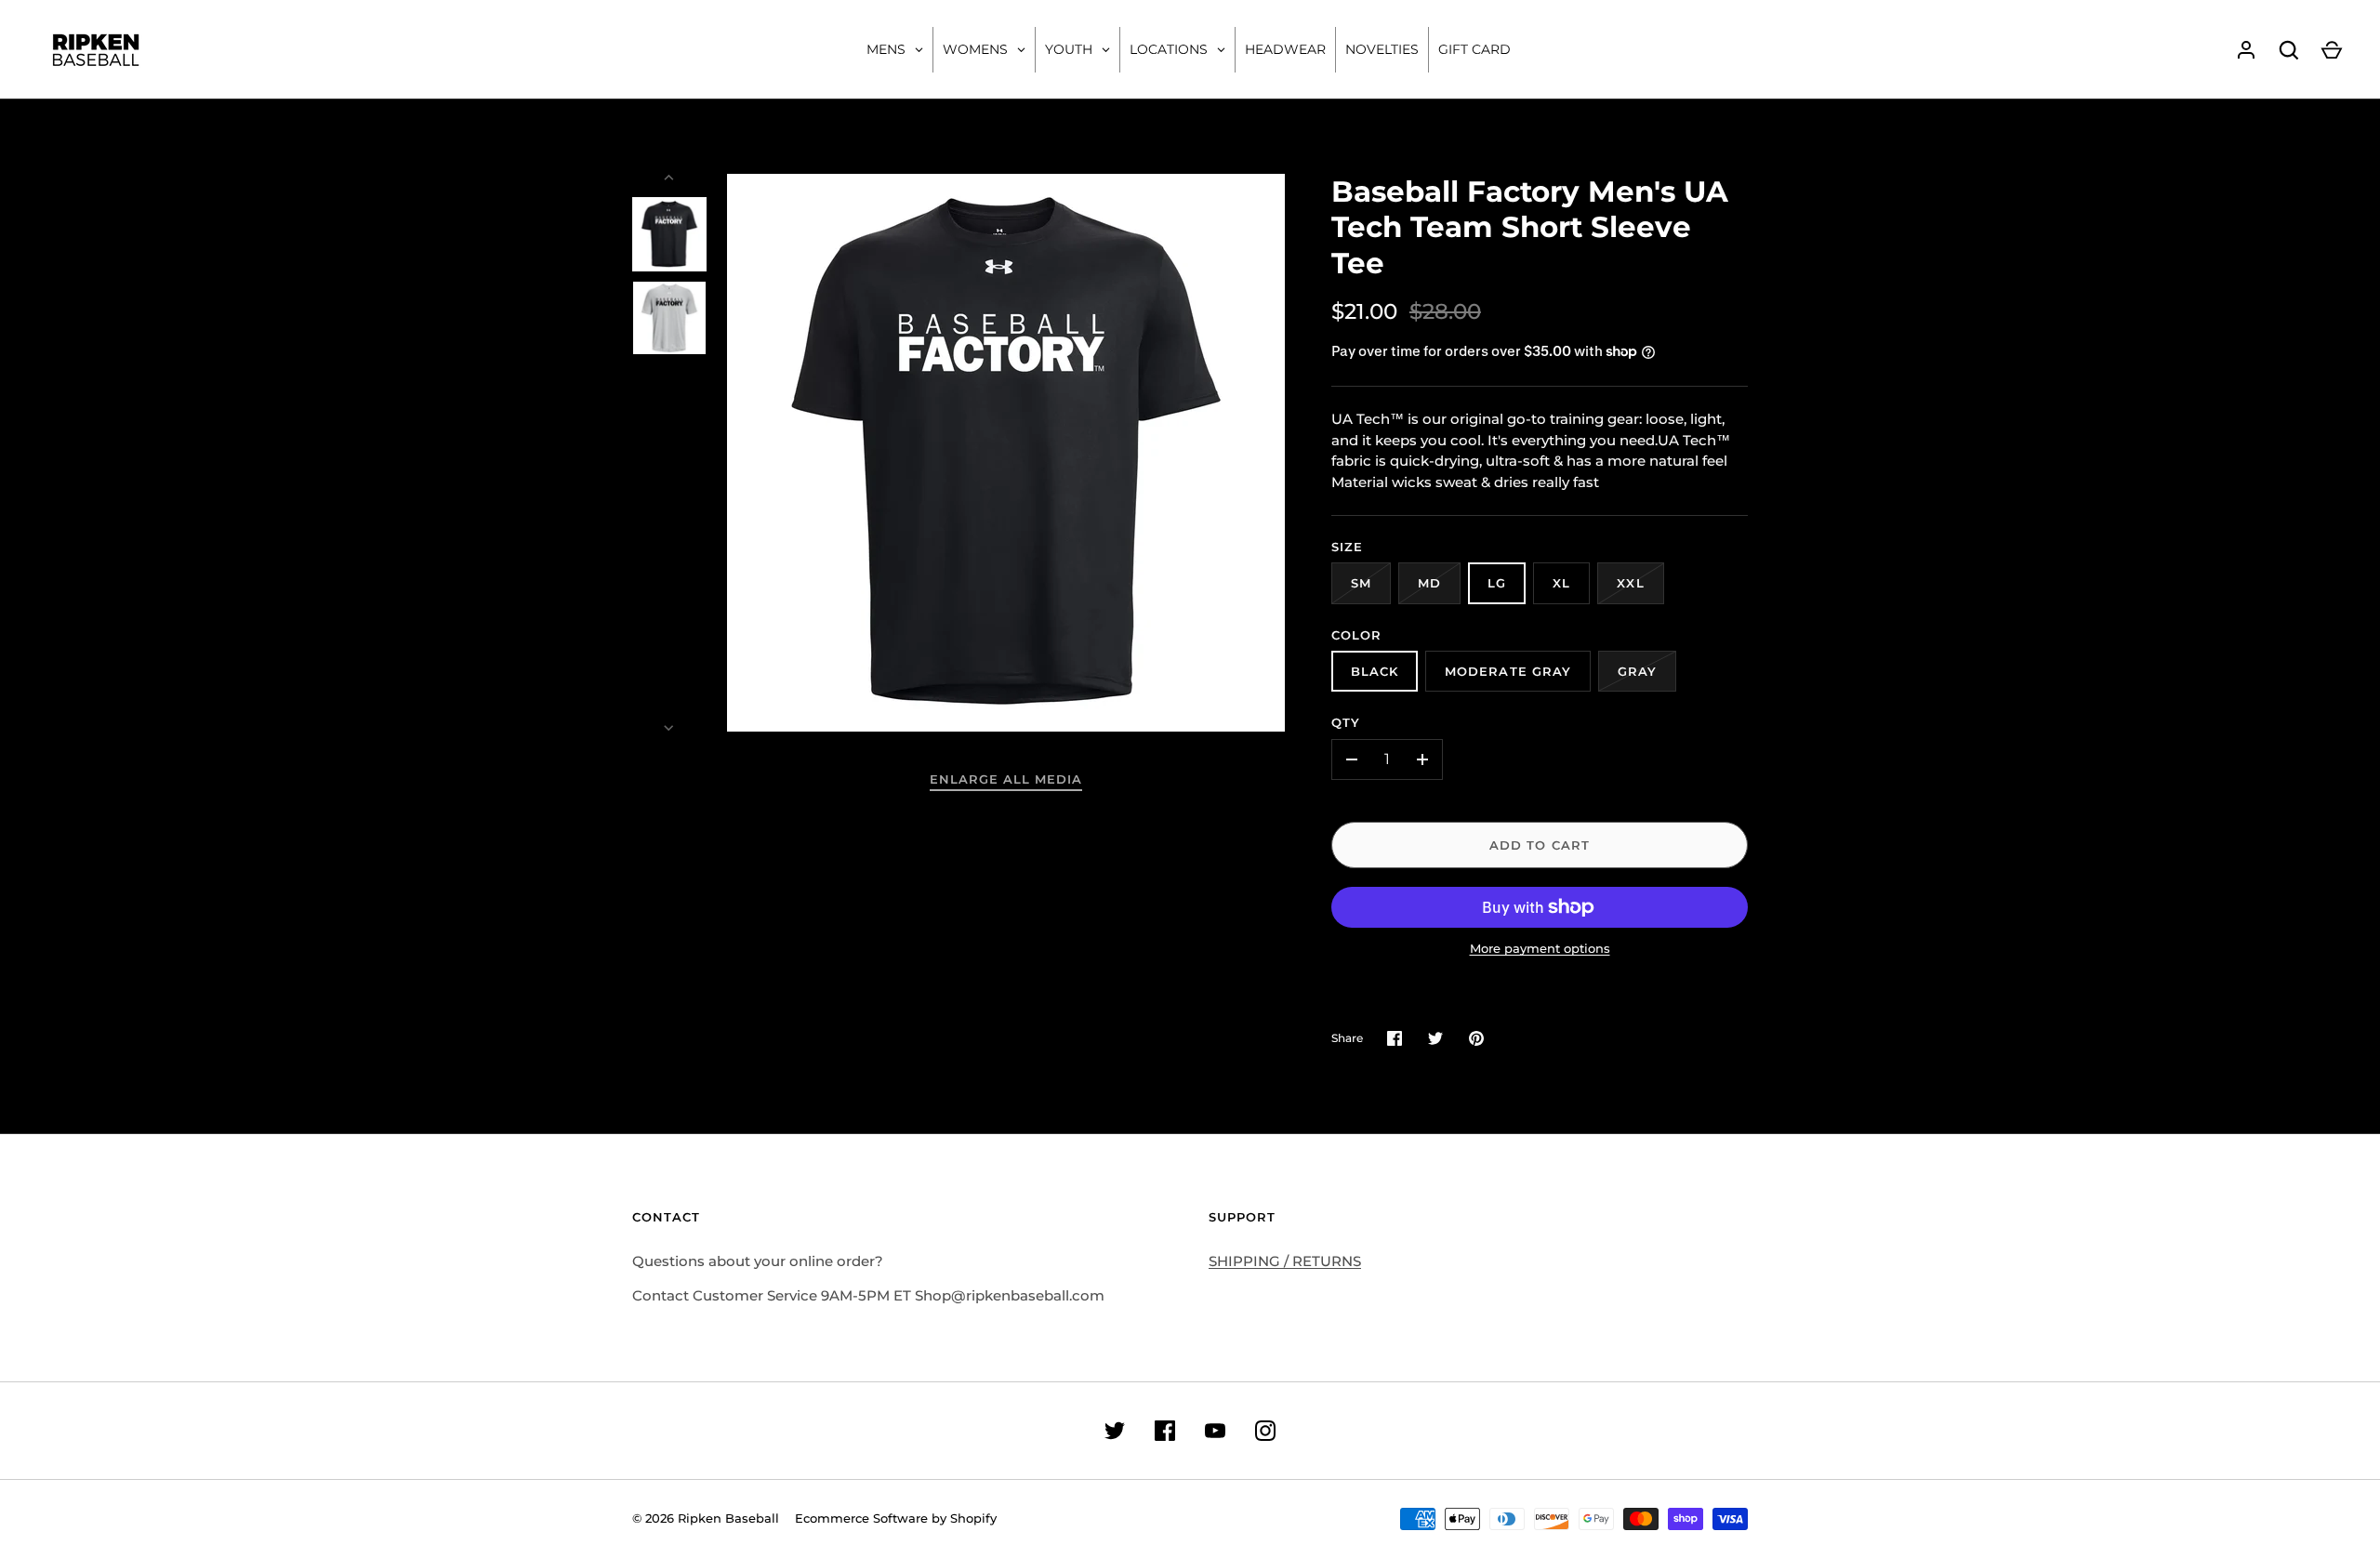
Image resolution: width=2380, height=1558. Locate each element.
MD (1429, 583)
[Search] (2289, 50)
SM (1361, 583)
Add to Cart (1540, 845)
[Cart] (2332, 50)
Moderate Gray (1508, 671)
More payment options (1540, 948)
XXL (1630, 583)
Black (1375, 671)
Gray (1637, 671)
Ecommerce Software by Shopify (896, 1518)
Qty (1346, 722)
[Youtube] (1215, 1431)
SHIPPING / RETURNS (1285, 1261)
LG (1497, 583)
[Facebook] (1165, 1431)
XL (1561, 583)
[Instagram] (1265, 1431)
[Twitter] (1115, 1431)
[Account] (2246, 50)
